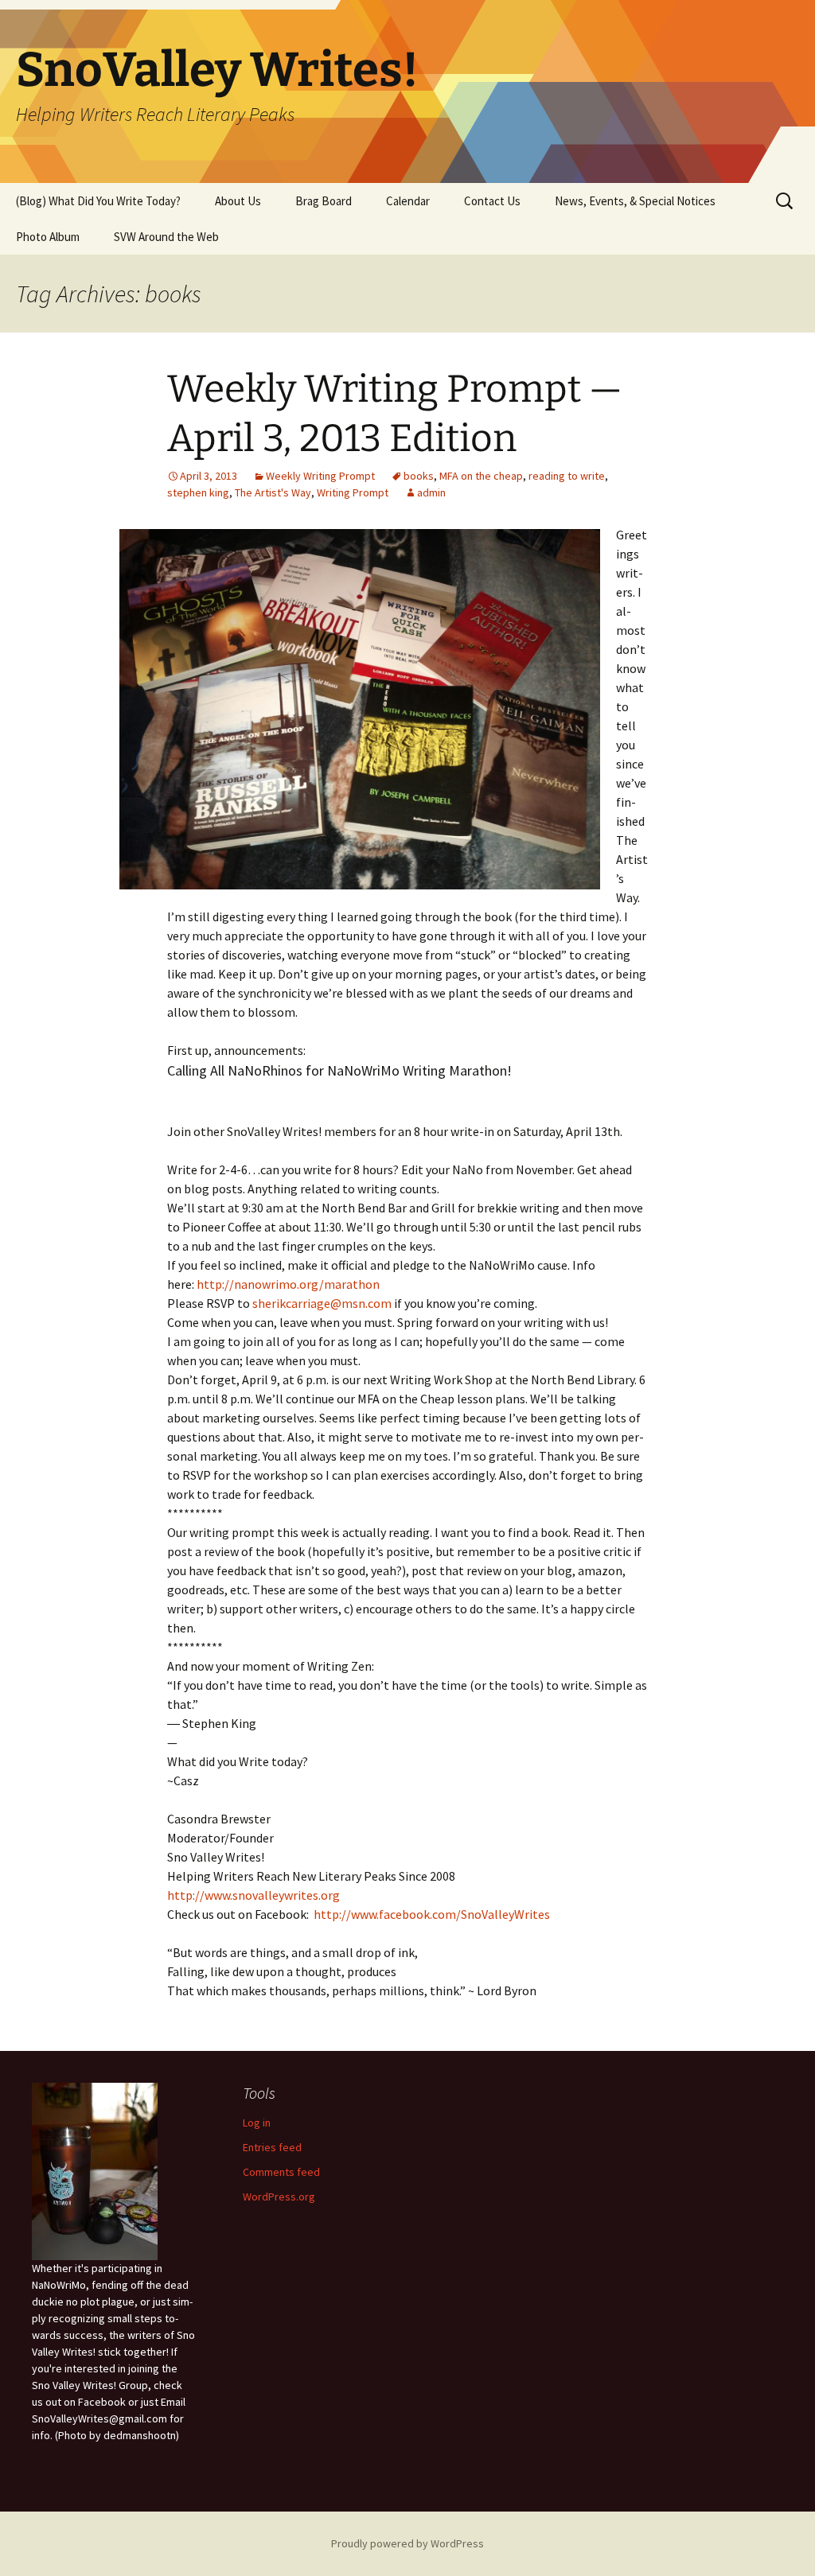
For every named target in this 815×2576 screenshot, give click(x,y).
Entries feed (272, 2147)
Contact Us (492, 201)
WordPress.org (279, 2197)
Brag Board (324, 201)
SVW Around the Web (166, 237)
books (419, 476)
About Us (238, 201)
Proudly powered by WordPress (407, 2543)
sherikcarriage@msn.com (322, 1303)
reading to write (567, 476)
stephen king (198, 492)
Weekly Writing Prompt (320, 476)
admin (431, 492)
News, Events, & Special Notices (635, 201)
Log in (257, 2123)
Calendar (408, 201)
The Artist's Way (273, 492)
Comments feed (281, 2172)
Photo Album (48, 237)
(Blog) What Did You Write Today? (98, 201)
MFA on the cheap (481, 476)
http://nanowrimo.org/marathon (288, 1284)
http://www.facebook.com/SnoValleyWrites (432, 1914)
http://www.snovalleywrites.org (253, 1895)
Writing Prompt (353, 492)
